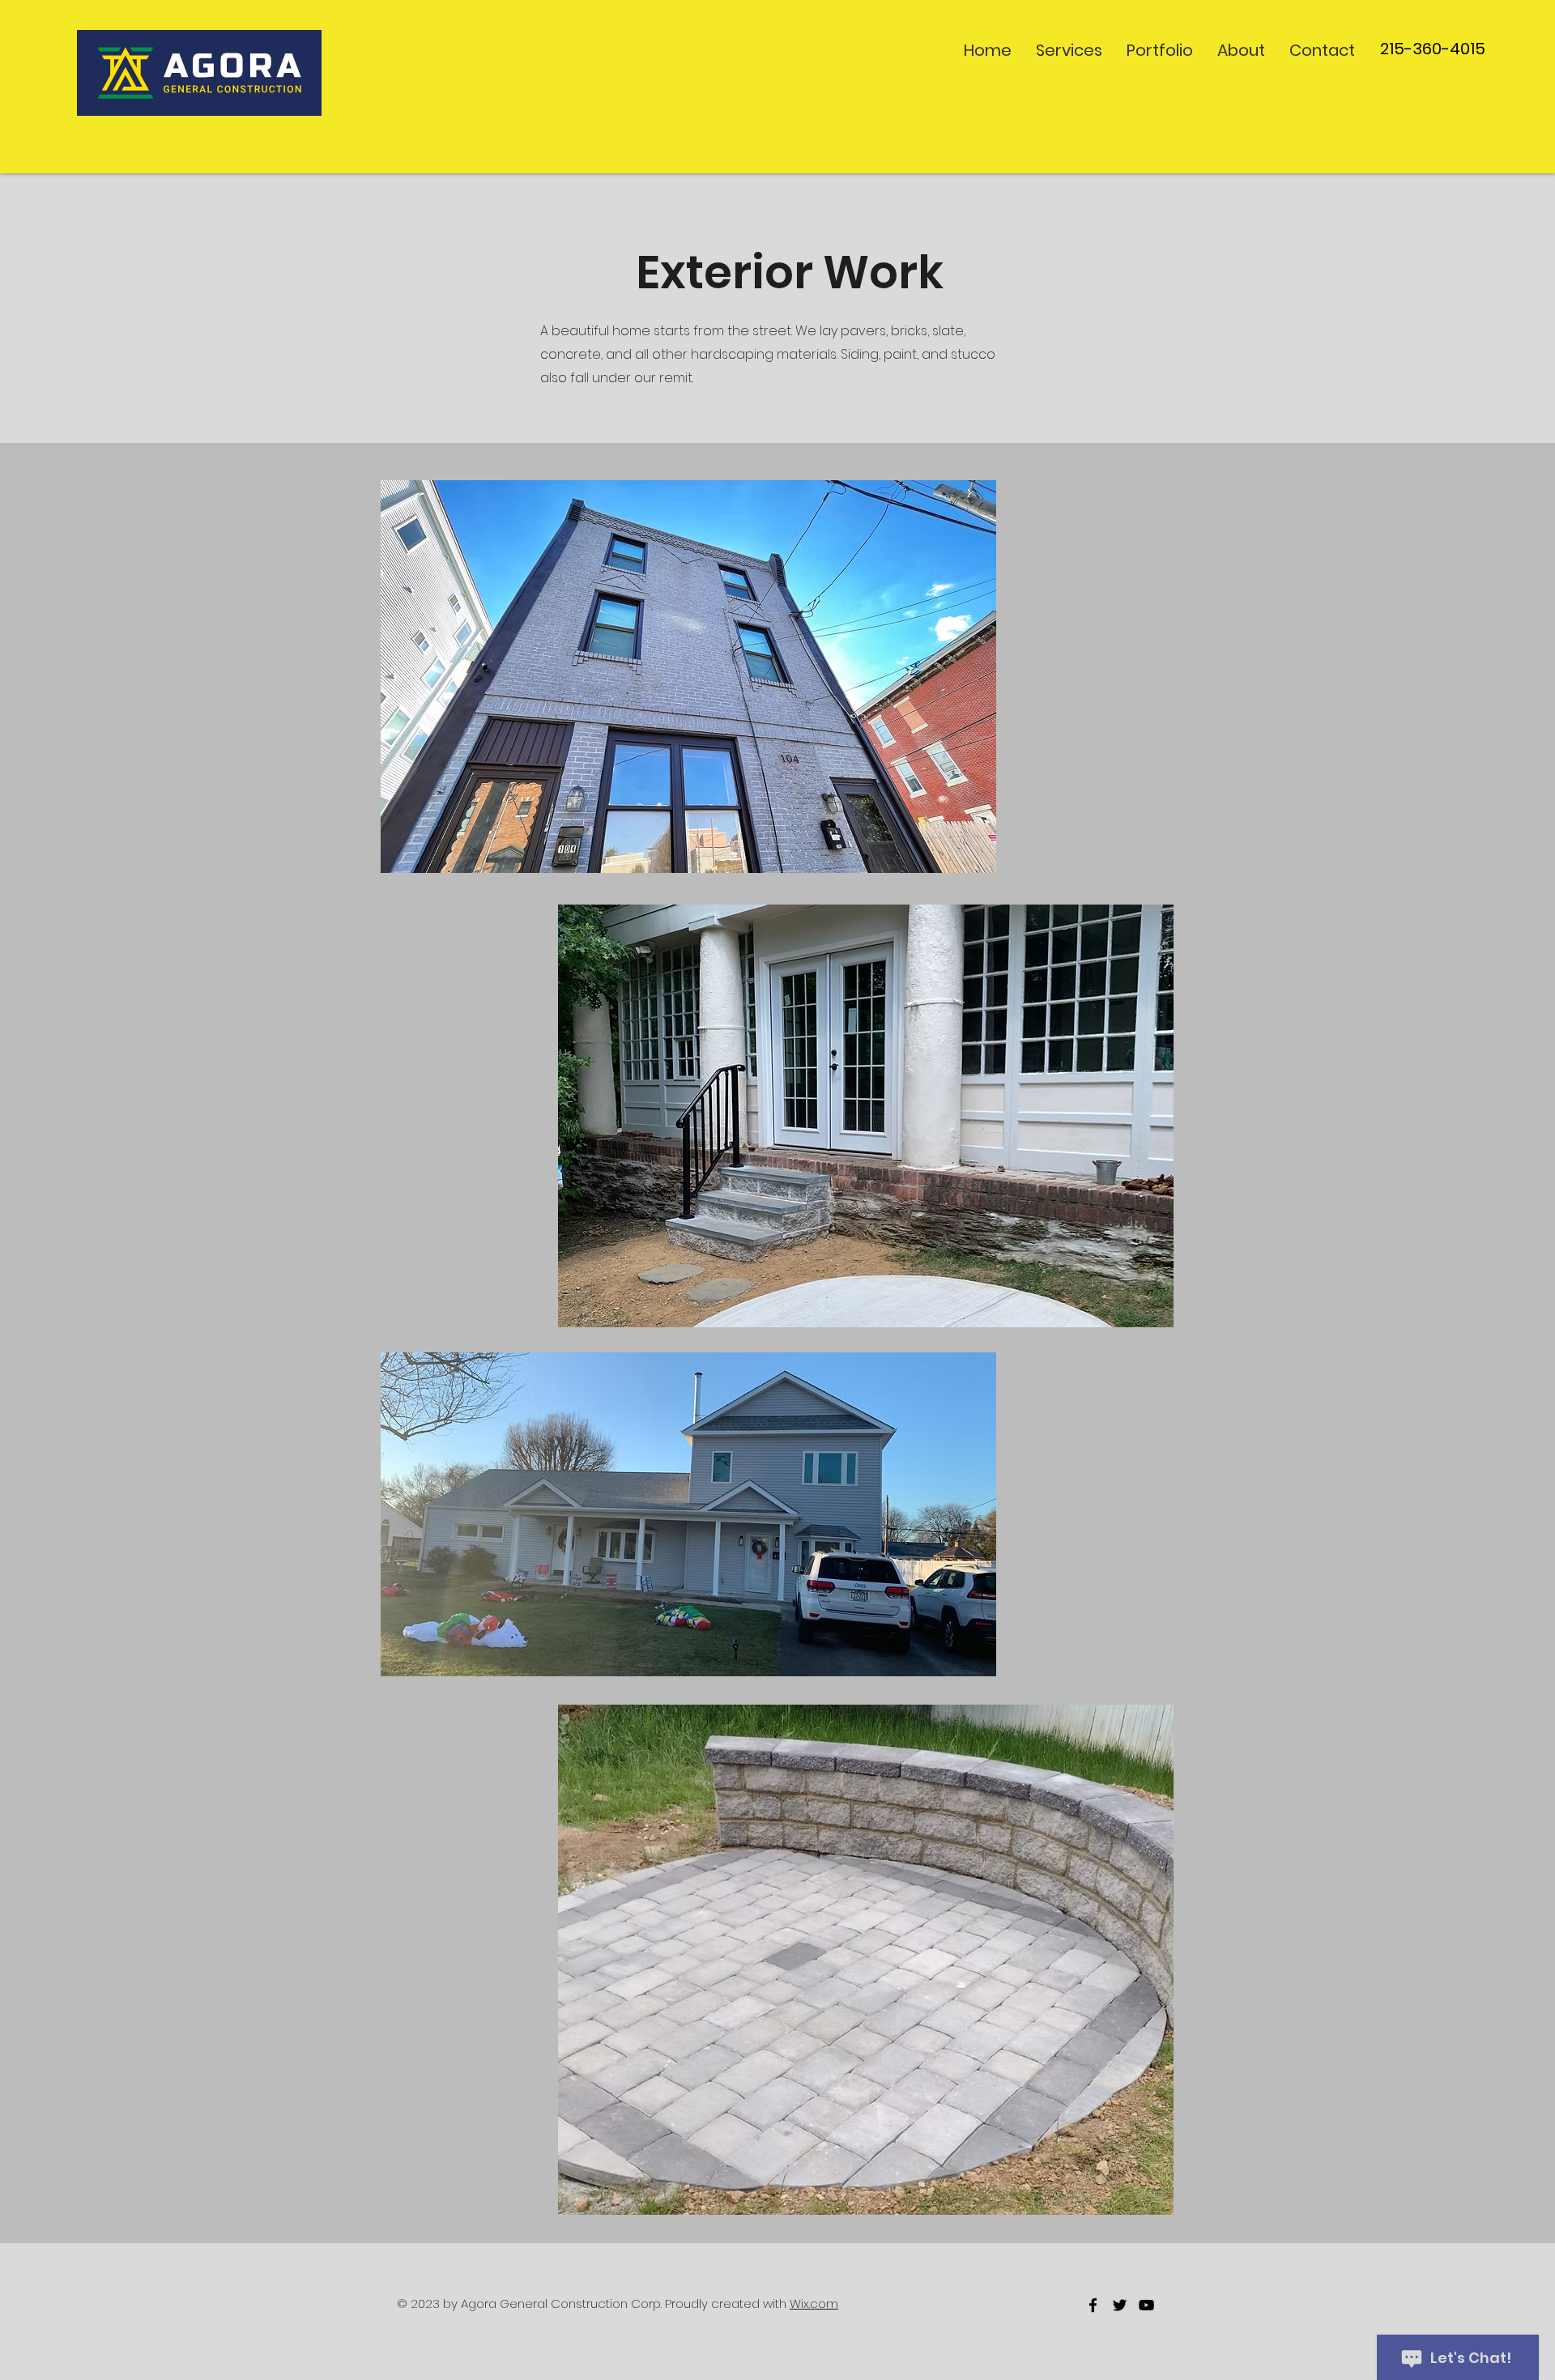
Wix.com (814, 2303)
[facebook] (1093, 2305)
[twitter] (1120, 2305)
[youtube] (1146, 2305)
